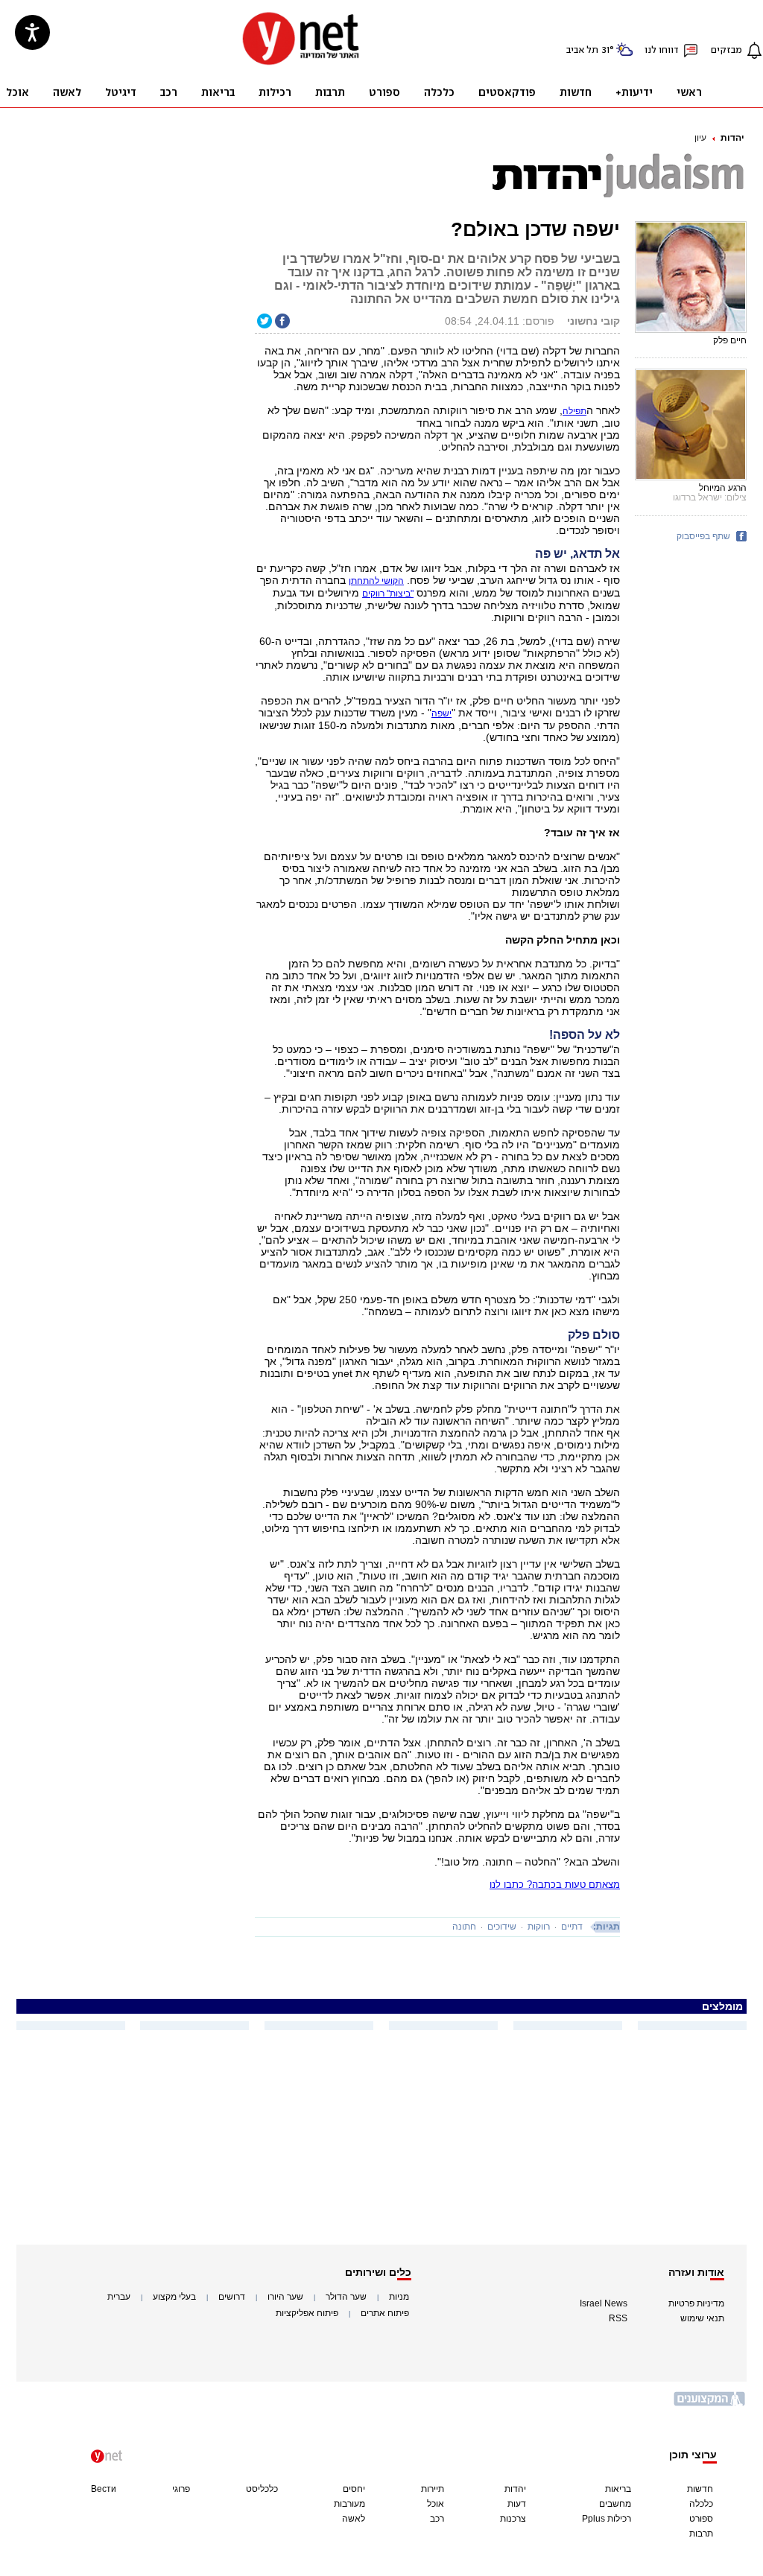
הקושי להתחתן (376, 581)
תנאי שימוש (702, 2318)
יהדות (732, 138)
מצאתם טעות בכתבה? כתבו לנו (555, 1885)
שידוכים (502, 1927)
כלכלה (701, 2504)
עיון (700, 138)
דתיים (572, 1927)
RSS (618, 2318)
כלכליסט (262, 2489)
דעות (517, 2504)
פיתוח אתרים (385, 2313)
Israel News (604, 2303)
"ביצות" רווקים (388, 594)
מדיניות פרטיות (696, 2303)
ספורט (701, 2519)
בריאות (618, 2489)
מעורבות (349, 2504)
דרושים (232, 2297)
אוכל (436, 2504)
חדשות (700, 2489)
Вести (104, 2489)
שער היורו (285, 2297)
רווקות (539, 1927)
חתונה (464, 1927)
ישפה (441, 713)
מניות (399, 2297)
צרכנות (513, 2519)
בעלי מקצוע (174, 2297)
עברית (119, 2297)
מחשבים (615, 2504)
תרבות (701, 2534)
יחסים (354, 2489)
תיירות (433, 2489)
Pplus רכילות (607, 2519)
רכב (437, 2519)
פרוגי (181, 2489)
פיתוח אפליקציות (307, 2313)
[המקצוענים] (710, 2404)
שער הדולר (346, 2297)
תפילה (574, 411)
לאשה (354, 2519)
